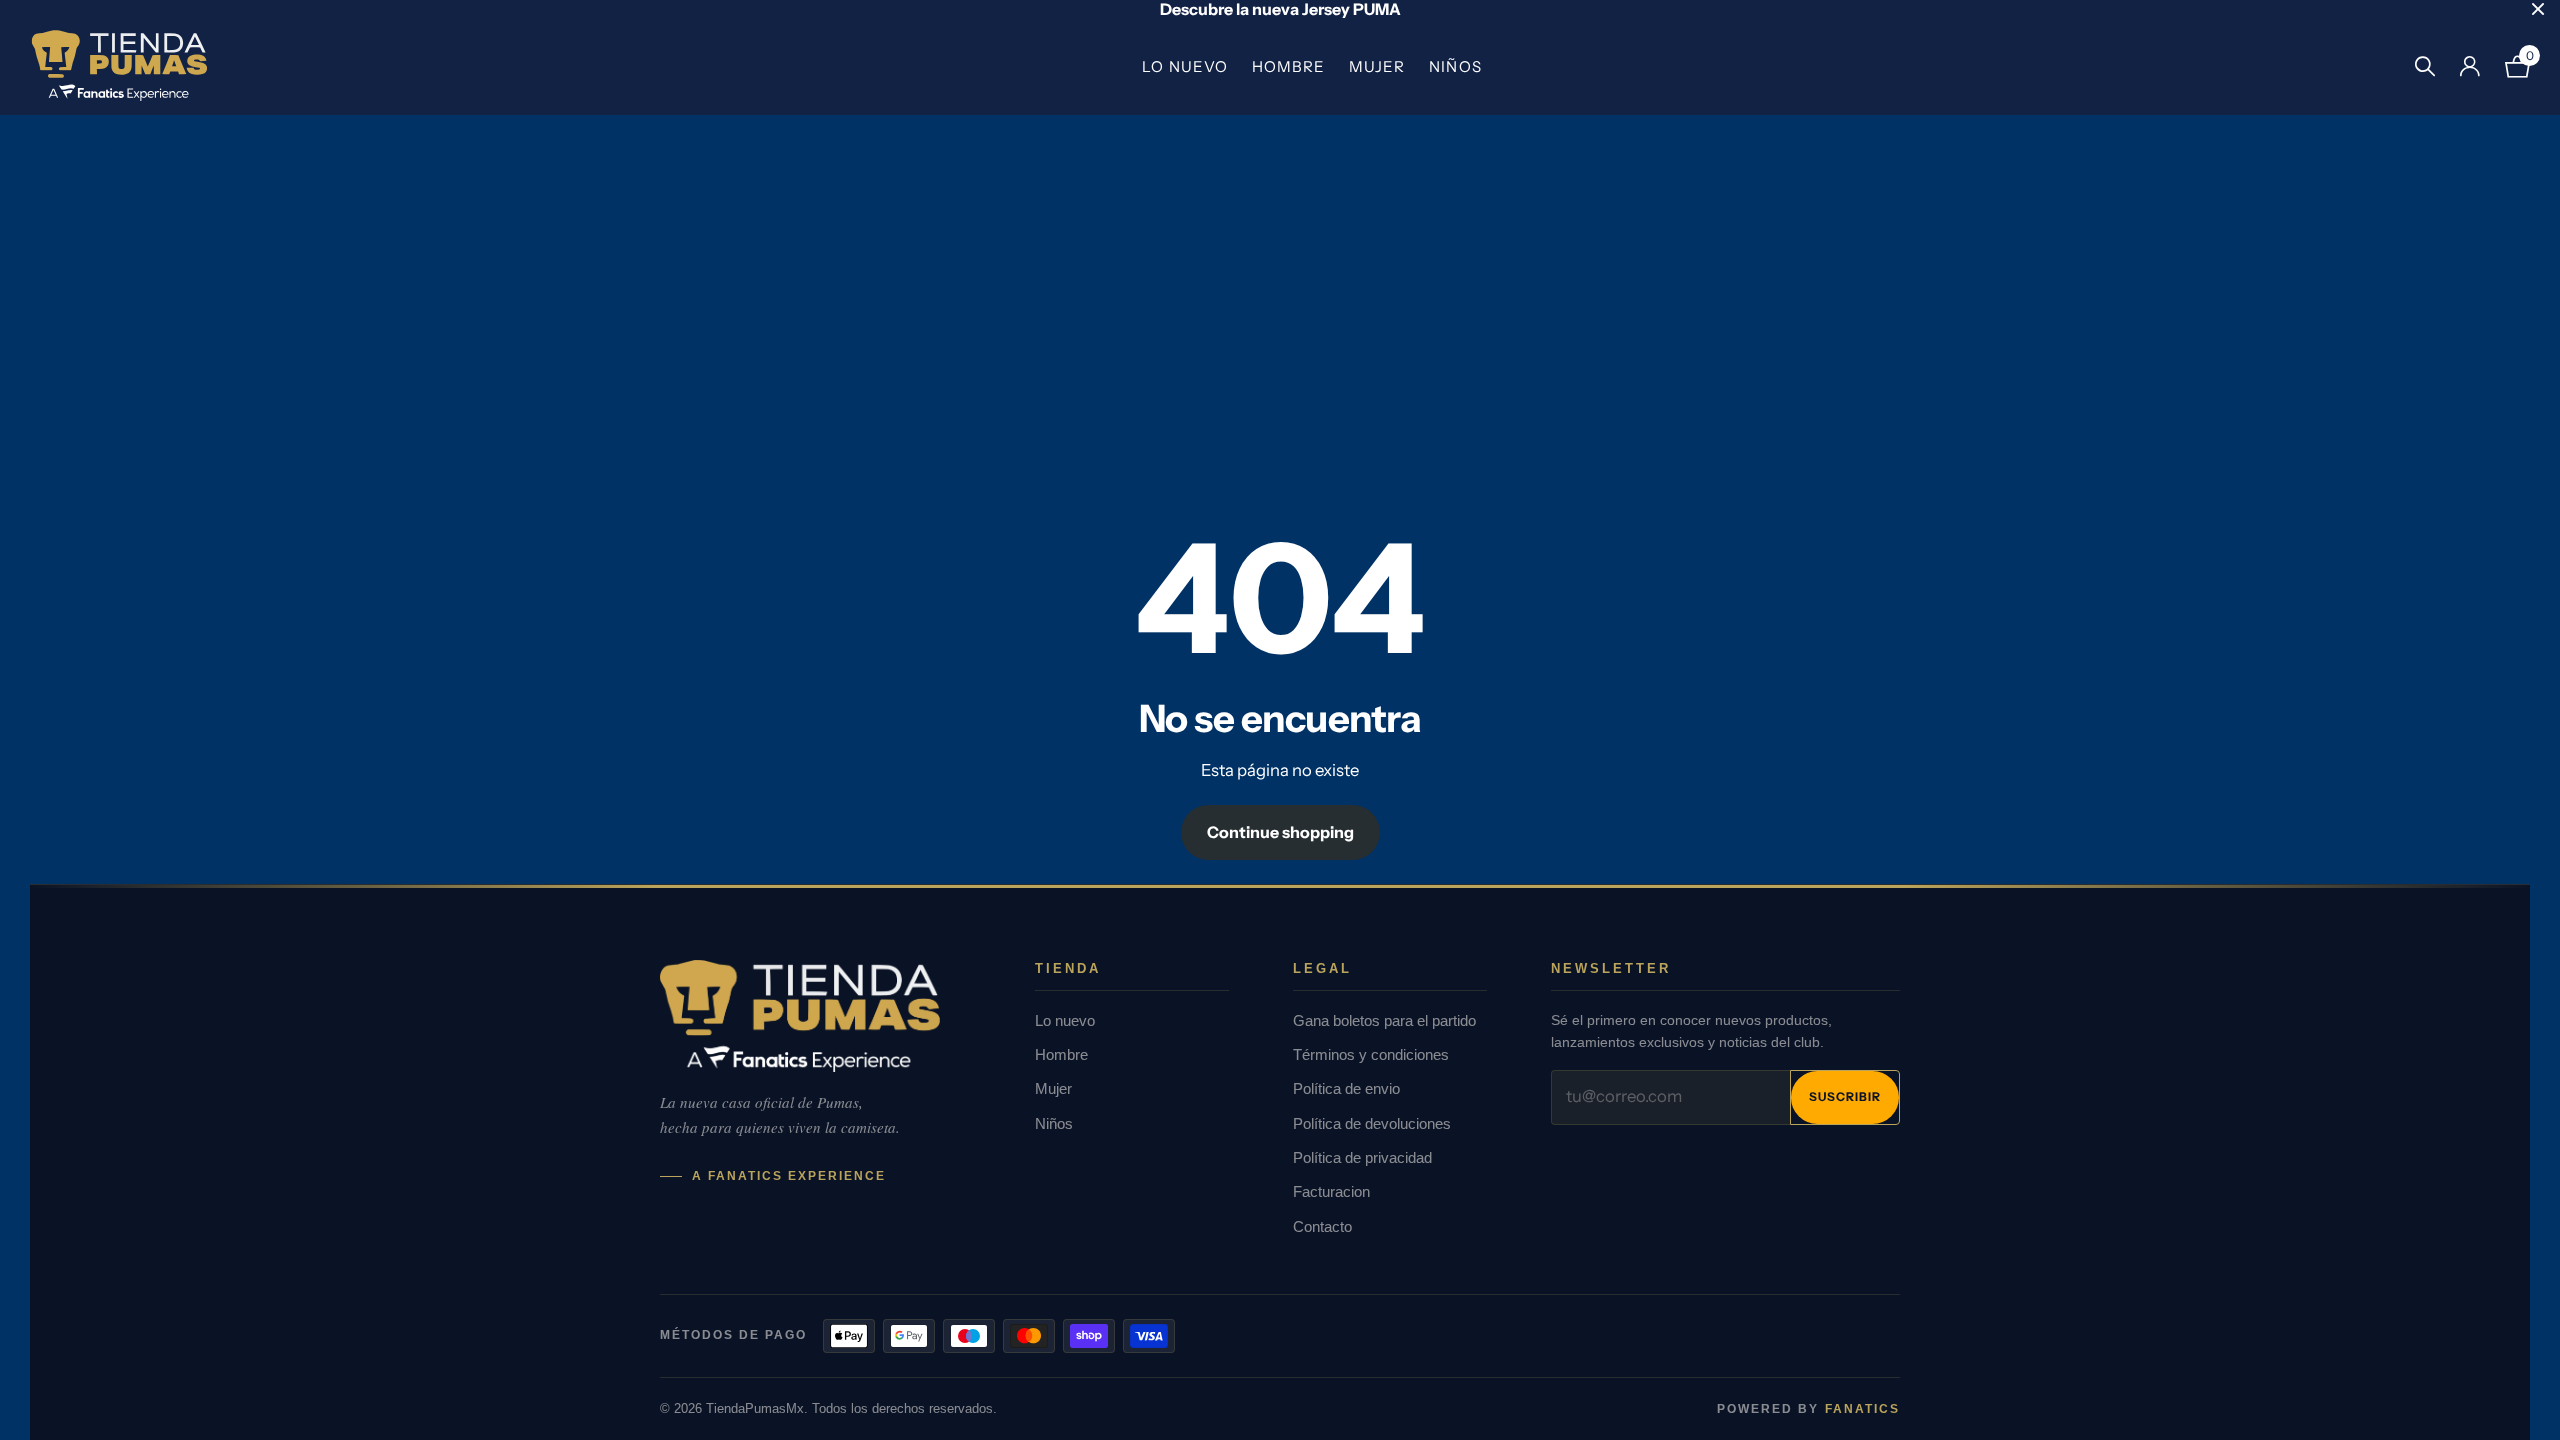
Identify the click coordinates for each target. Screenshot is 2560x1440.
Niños (1455, 66)
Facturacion (1331, 1191)
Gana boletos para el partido (1384, 1020)
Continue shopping (1280, 832)
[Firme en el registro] (2469, 66)
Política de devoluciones (1372, 1123)
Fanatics (1862, 1409)
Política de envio (1346, 1088)
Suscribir (1845, 1096)
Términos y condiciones (1371, 1054)
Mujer (1377, 66)
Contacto (1322, 1226)
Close (2538, 9)
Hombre (1288, 66)
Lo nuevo (1184, 66)
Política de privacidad (1362, 1157)
